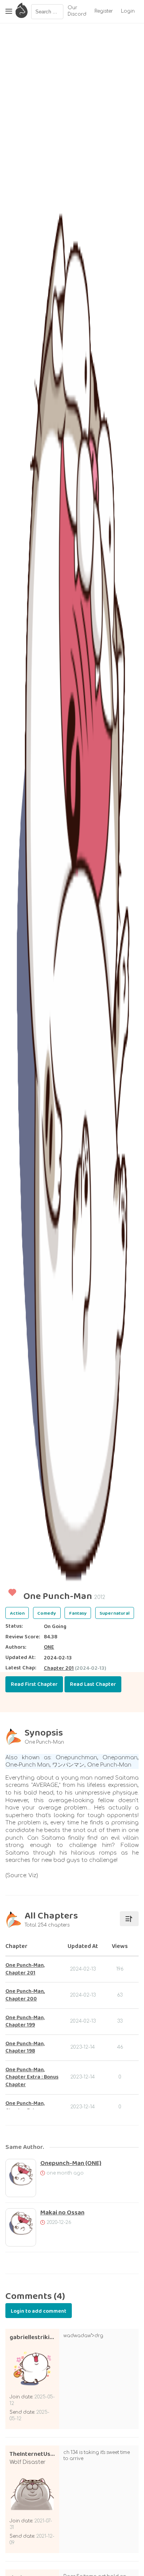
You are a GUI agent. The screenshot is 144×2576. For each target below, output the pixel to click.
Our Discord (77, 11)
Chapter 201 (59, 1668)
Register (104, 11)
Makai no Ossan (62, 2213)
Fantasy (78, 1613)
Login (128, 11)
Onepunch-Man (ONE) (71, 2163)
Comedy (47, 1613)
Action (17, 1613)
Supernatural (114, 1613)
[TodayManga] (22, 11)
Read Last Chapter (93, 1684)
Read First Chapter (34, 1684)
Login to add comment (39, 2311)
